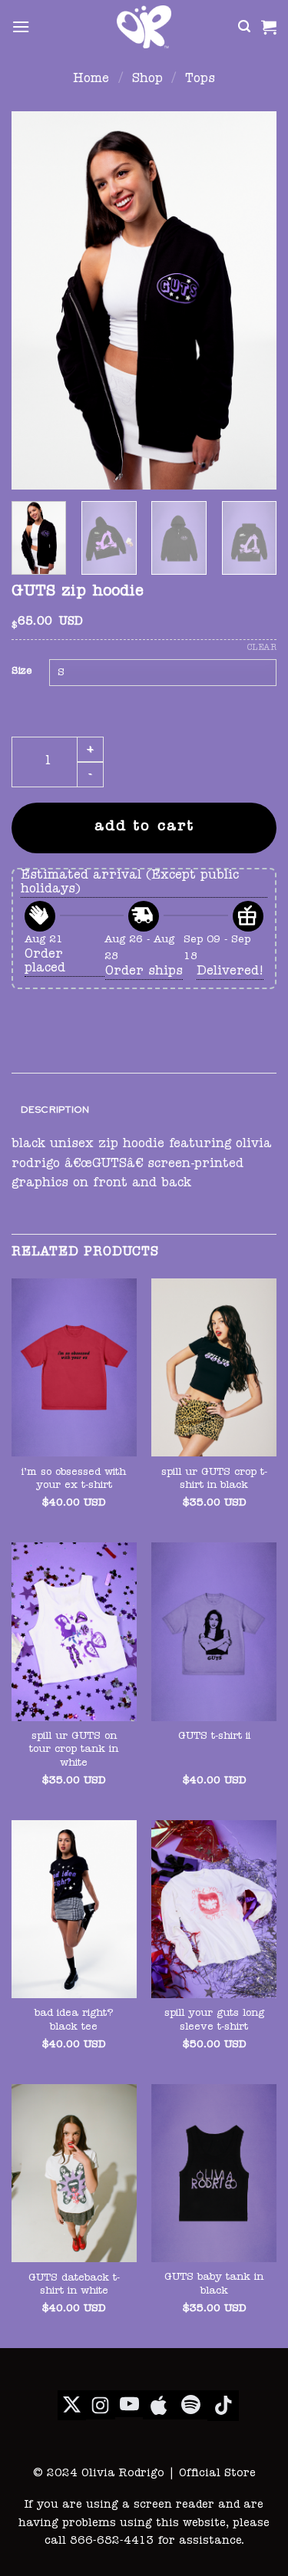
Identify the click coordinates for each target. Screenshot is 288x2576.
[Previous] (36, 300)
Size (22, 672)
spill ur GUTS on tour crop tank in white (74, 1750)
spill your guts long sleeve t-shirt (214, 2021)
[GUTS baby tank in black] (214, 2173)
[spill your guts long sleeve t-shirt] (214, 1910)
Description (55, 1109)
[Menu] (21, 26)
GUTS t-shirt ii (214, 1737)
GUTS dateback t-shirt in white (74, 2286)
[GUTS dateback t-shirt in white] (74, 2174)
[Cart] (269, 27)
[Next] (252, 300)
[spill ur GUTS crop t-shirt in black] (214, 1368)
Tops (200, 80)
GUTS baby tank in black (214, 2285)
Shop (147, 80)
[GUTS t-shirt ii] (214, 1632)
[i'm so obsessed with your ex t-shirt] (74, 1368)
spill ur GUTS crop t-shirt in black (214, 1480)
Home (91, 80)
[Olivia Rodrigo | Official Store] (144, 27)
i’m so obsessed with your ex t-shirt (74, 1480)
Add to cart (144, 828)
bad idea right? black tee (74, 2021)
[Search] (244, 26)
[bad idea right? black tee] (74, 1910)
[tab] (144, 1110)
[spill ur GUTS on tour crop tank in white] (74, 1632)
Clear (262, 648)
